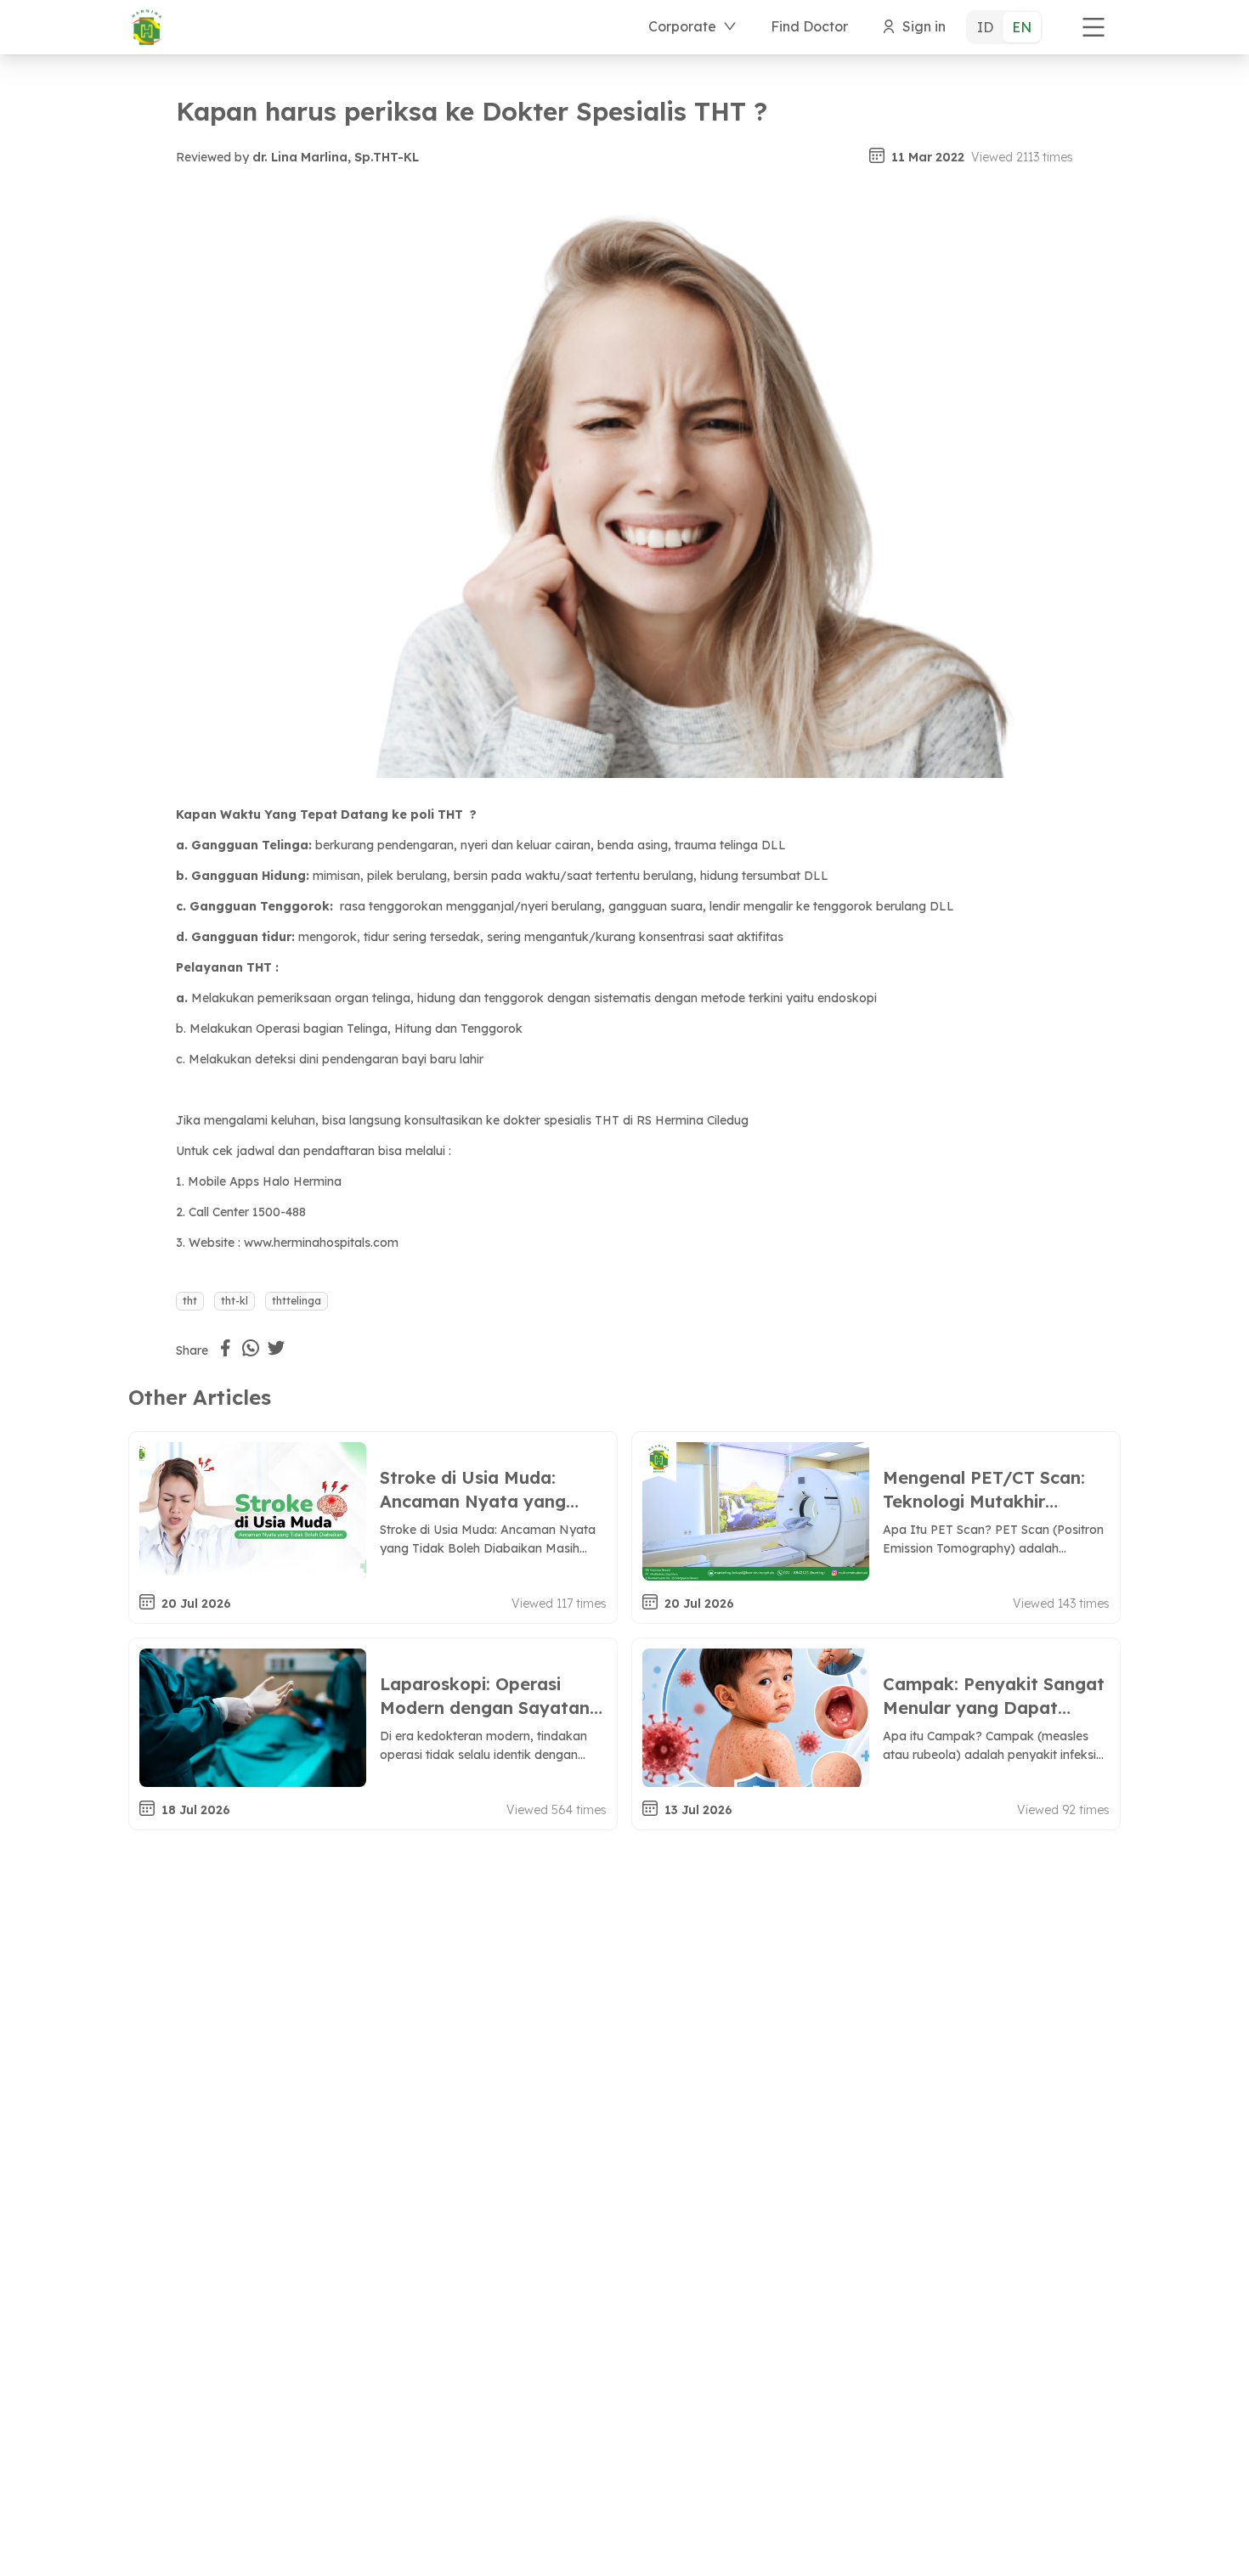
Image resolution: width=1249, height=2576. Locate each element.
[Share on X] (276, 1348)
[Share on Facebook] (225, 1348)
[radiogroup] (1004, 27)
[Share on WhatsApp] (251, 1348)
